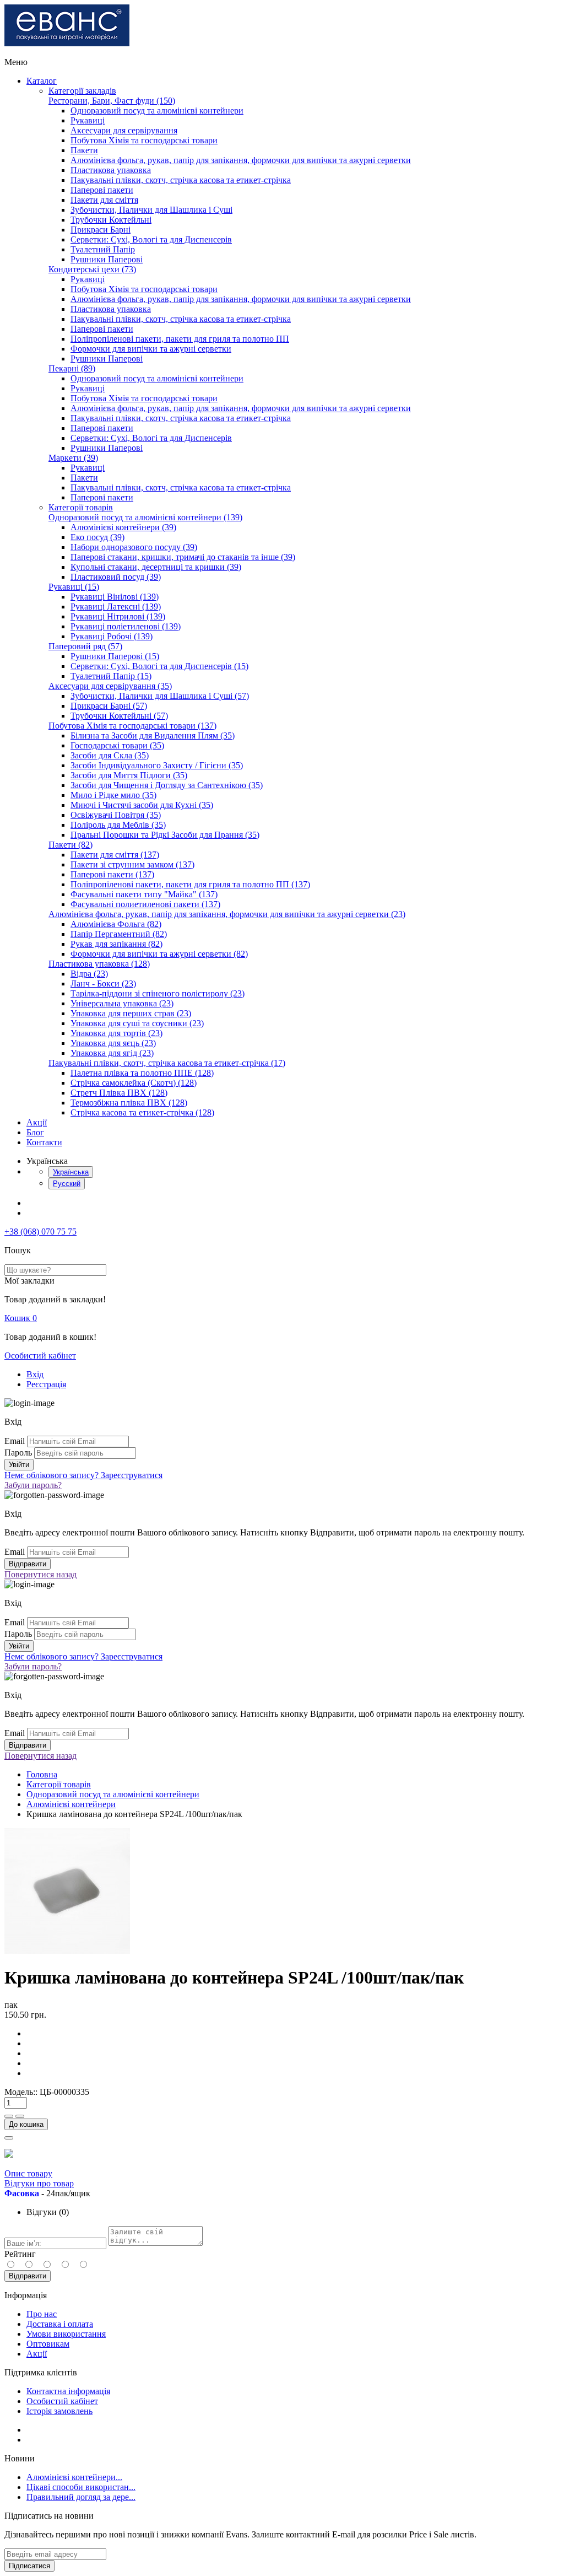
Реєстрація (46, 1384)
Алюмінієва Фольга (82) (116, 924)
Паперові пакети (102, 190)
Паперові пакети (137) (112, 874)
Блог (35, 1132)
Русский (67, 1184)
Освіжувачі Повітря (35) (116, 815)
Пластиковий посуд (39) (116, 577)
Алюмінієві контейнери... (74, 2477)
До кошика (26, 2124)
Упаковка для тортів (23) (116, 1033)
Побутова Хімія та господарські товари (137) (132, 726)
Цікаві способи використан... (81, 2487)
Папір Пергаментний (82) (119, 934)
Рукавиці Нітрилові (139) (118, 616)
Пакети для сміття (104, 200)
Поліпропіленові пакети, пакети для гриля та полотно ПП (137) (190, 884)
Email (15, 1441)
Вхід (35, 1374)
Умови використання (66, 2334)
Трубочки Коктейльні (111, 220)
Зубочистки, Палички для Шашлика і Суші (151, 210)
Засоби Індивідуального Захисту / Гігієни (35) (157, 765)
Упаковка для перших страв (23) (131, 1013)
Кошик (21, 1318)
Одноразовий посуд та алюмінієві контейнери (157, 111)
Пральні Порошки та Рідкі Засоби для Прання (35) (165, 835)
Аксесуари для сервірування (124, 130)
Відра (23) (89, 974)
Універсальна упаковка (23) (122, 1003)
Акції (37, 1122)
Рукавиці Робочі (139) (112, 636)
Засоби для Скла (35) (110, 755)
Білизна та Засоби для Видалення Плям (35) (153, 735)
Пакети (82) (70, 845)
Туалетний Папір (103, 249)
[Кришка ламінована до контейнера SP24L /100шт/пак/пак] (67, 1951)
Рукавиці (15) (74, 587)
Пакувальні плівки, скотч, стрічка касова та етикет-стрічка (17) (167, 1063)
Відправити (28, 2276)
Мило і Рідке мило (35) (113, 795)
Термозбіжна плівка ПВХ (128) (129, 1103)
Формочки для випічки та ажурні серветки (151, 349)
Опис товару (28, 2173)
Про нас (42, 2314)
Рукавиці (88, 120)
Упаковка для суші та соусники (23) (137, 1023)
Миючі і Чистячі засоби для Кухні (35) (142, 805)
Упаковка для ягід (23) (112, 1053)
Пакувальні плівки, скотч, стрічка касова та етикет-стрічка (181, 180)
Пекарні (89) (72, 368)
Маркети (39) (73, 458)
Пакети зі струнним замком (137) (132, 864)
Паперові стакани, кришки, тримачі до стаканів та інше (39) (183, 557)
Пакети (84, 150)
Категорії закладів (82, 91)
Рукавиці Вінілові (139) (115, 597)
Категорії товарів (81, 507)
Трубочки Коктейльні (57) (119, 716)
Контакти (44, 1142)
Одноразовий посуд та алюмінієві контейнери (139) (145, 517)
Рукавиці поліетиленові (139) (126, 626)
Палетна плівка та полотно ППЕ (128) (142, 1073)
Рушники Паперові (107, 259)
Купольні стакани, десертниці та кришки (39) (156, 567)
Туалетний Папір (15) (111, 676)
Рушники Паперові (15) (115, 656)
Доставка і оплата (60, 2324)
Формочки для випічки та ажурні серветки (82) (159, 954)
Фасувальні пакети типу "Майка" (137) (144, 894)
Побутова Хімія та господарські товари (144, 140)
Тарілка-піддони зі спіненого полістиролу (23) (158, 993)
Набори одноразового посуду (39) (134, 547)
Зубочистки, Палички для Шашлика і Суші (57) (160, 696)
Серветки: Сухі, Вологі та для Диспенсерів (151, 239)
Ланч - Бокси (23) (103, 983)
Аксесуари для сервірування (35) (110, 686)
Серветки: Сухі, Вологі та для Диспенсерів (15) (159, 666)
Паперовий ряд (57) (85, 646)
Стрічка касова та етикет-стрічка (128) (142, 1112)
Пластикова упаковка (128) (99, 964)
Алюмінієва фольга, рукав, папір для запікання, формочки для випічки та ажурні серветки (241, 160)
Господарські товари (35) (117, 745)
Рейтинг (20, 2254)
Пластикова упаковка (111, 170)
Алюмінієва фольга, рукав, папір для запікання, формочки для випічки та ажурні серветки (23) (227, 914)
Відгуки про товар (39, 2183)
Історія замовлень (59, 2411)
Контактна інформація (68, 2391)
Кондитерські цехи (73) (92, 269)
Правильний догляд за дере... (81, 2497)
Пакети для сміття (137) (115, 855)
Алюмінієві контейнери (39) (123, 527)
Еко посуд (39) (97, 537)
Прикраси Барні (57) (109, 706)
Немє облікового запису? (83, 1475)
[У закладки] (9, 2138)
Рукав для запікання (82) (116, 944)
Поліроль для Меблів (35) (118, 825)
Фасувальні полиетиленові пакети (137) (145, 904)
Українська (71, 1172)
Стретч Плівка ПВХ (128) (119, 1093)
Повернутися (40, 1574)
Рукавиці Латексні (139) (116, 607)
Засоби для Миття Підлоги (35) (129, 775)
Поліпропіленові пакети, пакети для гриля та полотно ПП (180, 339)
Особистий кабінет (40, 1356)
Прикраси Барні (101, 230)
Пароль (18, 1453)
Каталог (42, 81)
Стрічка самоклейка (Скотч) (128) (134, 1083)
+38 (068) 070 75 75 (40, 1232)
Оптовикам (48, 2344)
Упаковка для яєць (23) (113, 1043)
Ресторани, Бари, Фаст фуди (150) (112, 101)
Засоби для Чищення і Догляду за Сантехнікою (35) (167, 785)
